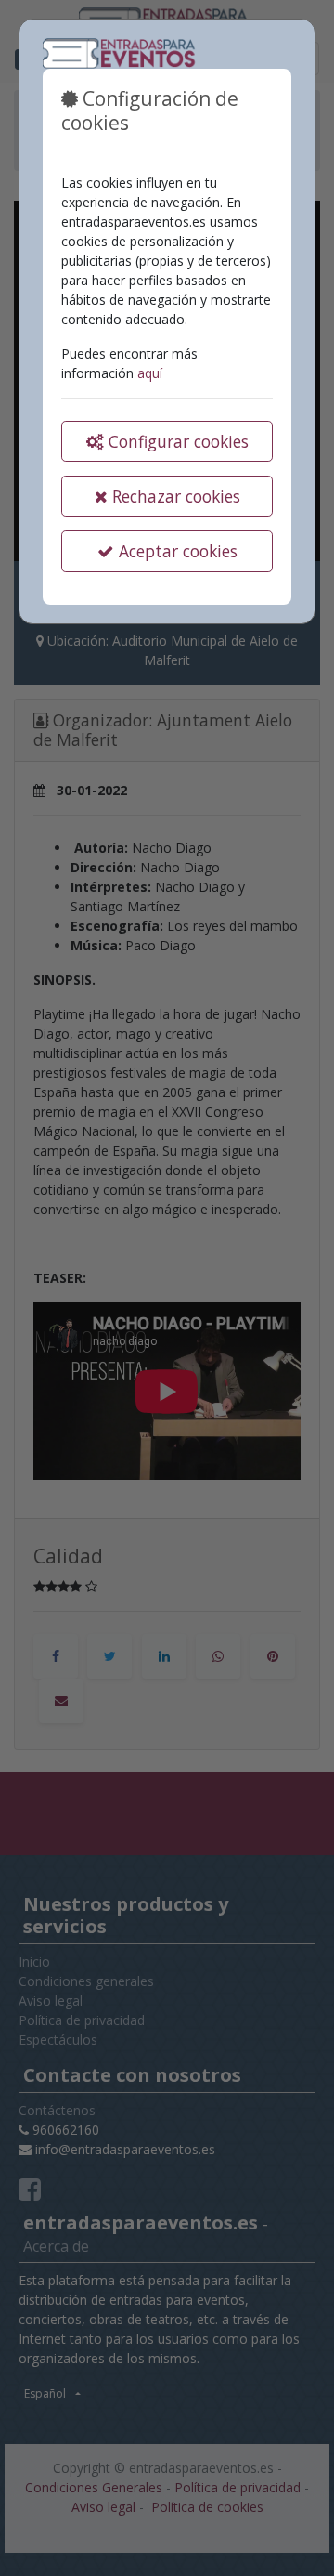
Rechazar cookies (174, 496)
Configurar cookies (176, 441)
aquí (150, 373)
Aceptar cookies (176, 551)
